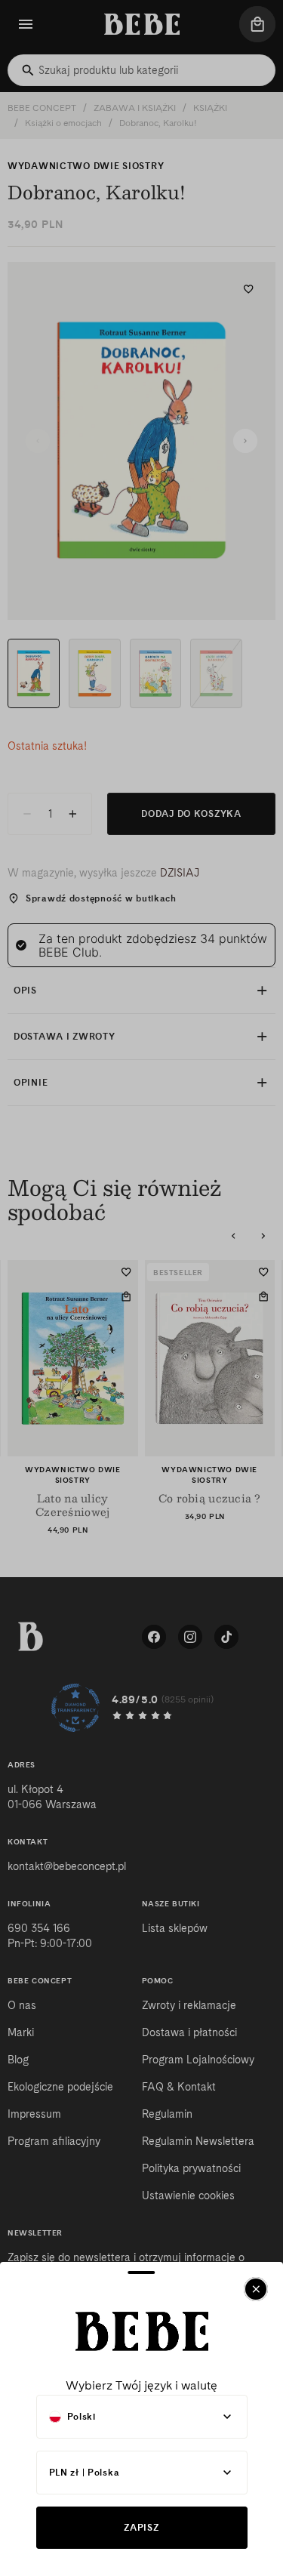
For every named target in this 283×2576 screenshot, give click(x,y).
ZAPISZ (141, 2527)
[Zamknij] (256, 2289)
